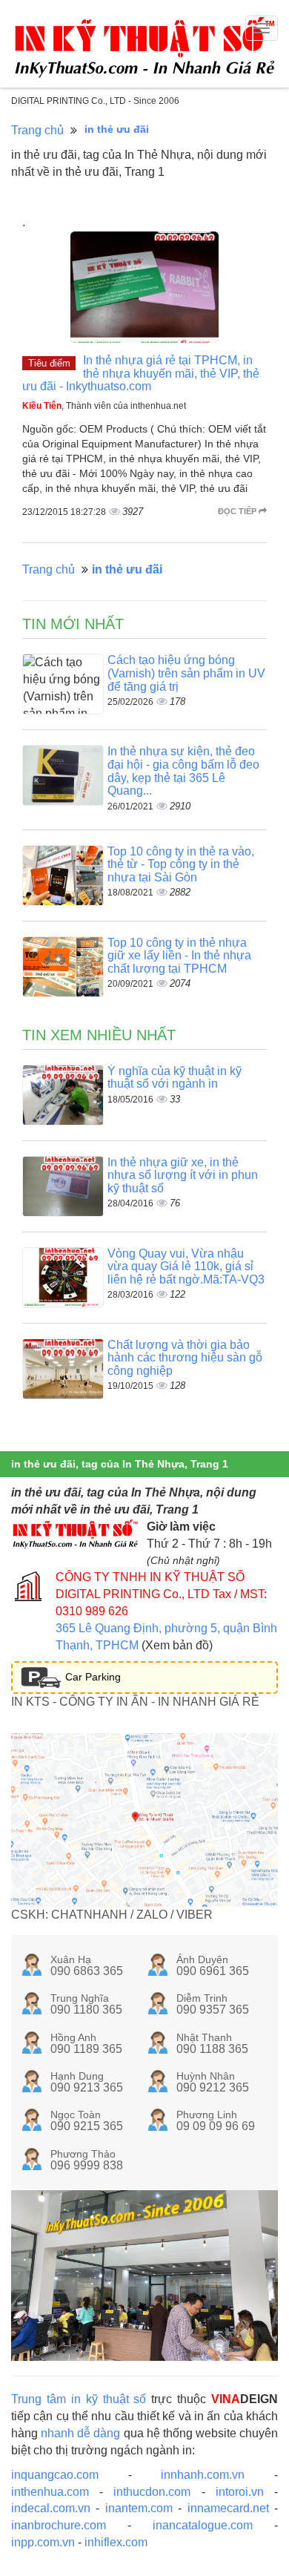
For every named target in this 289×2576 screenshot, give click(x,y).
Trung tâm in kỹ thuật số (79, 2399)
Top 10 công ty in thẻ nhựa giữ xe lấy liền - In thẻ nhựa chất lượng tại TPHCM (179, 956)
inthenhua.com (50, 2492)
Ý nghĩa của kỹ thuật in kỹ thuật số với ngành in (175, 1078)
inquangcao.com (55, 2475)
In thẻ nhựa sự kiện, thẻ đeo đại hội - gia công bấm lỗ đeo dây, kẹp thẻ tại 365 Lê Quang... (183, 771)
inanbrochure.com (59, 2525)
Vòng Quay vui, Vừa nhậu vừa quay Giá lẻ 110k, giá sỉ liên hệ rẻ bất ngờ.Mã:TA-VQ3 (186, 1266)
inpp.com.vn (43, 2542)
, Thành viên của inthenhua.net (104, 406)
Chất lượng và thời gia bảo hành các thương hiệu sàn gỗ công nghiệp (185, 1358)
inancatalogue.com (203, 2525)
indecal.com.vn (51, 2508)
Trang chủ (37, 130)
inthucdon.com (152, 2492)
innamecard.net (228, 2508)
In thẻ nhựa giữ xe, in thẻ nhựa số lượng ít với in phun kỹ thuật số (183, 1175)
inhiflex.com (116, 2542)
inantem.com (139, 2508)
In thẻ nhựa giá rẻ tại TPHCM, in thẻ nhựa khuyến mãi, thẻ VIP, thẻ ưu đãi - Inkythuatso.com (141, 373)
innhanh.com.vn (203, 2475)
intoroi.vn (240, 2492)
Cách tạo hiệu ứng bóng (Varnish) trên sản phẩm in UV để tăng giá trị (186, 673)
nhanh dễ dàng (80, 2433)
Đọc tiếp (238, 511)
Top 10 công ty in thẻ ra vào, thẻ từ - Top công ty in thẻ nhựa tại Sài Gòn (181, 864)
